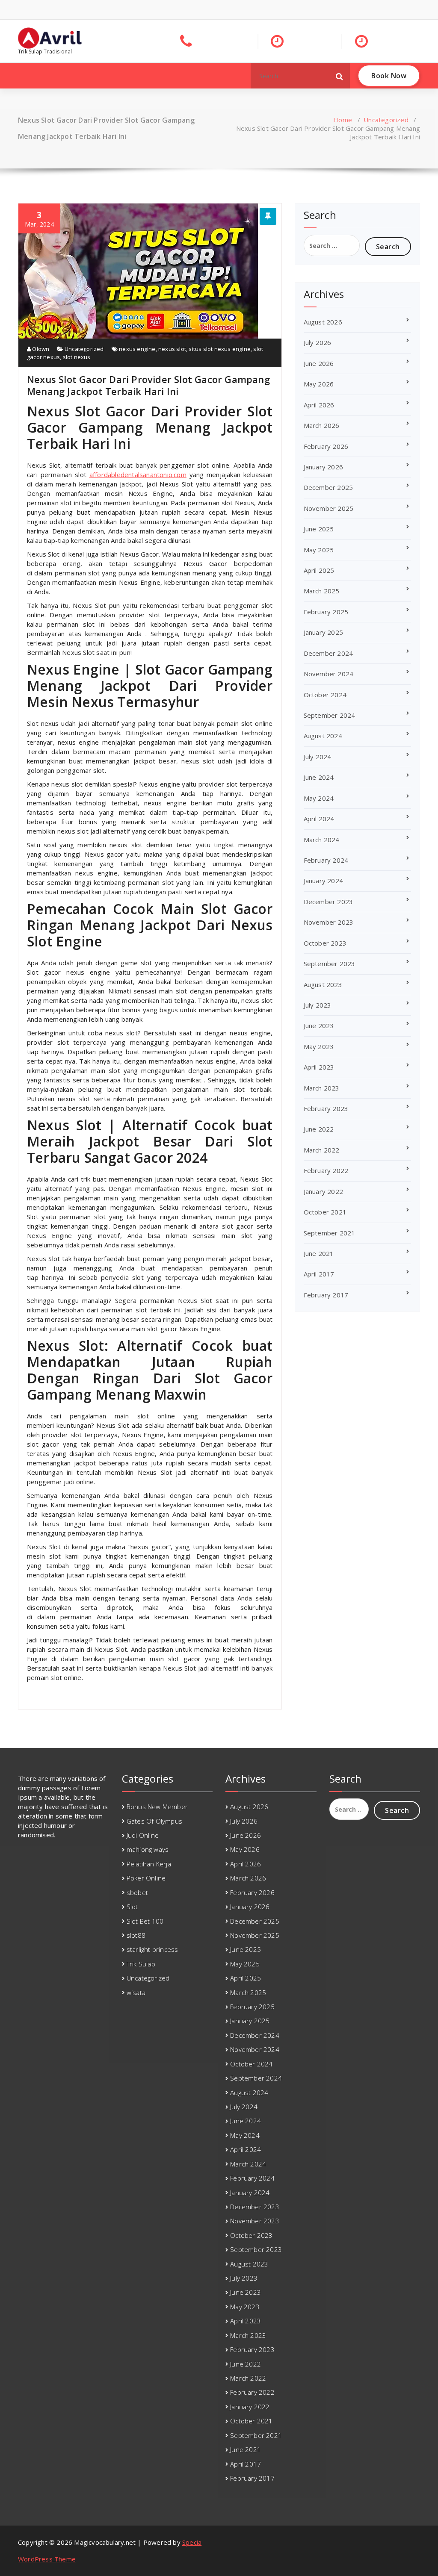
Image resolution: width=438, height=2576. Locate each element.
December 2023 (328, 902)
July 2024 (318, 757)
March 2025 (322, 591)
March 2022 (322, 1150)
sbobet (137, 1892)
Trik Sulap (141, 1964)
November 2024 (329, 674)
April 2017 (319, 1274)
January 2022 (323, 1191)
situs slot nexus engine (220, 349)
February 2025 (326, 612)
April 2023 (319, 1067)
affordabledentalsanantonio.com (138, 475)
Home (343, 120)
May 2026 (319, 384)
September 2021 (330, 1233)
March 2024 (322, 840)
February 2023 (326, 1108)
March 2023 (322, 1088)
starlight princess (152, 1949)
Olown (40, 349)
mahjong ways (148, 1849)
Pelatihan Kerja (149, 1864)
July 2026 (318, 342)
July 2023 (318, 1005)
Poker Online (146, 1878)
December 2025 (328, 487)
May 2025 (319, 550)
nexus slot (172, 349)
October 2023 (325, 943)
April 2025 (319, 570)
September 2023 (330, 964)
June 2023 (319, 1026)
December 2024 (328, 653)
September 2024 (330, 715)
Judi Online (143, 1835)
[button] (340, 76)
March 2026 (322, 425)
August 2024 (323, 736)
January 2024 (323, 881)
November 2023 (329, 922)
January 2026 (323, 467)
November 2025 (329, 508)
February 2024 (326, 860)
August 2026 (323, 322)
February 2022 (326, 1170)
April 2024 (319, 819)
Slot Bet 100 (145, 1921)
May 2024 (319, 798)
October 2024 (325, 695)
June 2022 (319, 1129)
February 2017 (326, 1295)
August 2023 (323, 984)
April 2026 (319, 405)
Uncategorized (386, 120)
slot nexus (77, 357)
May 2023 (319, 1046)
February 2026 (326, 446)
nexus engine (137, 349)
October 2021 (325, 1212)
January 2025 (323, 632)
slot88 (136, 1935)
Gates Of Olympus (154, 1821)
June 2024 (319, 777)
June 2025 (319, 529)
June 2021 (319, 1253)
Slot (132, 1907)
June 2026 (319, 363)
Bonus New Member (157, 1807)
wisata (136, 1992)
